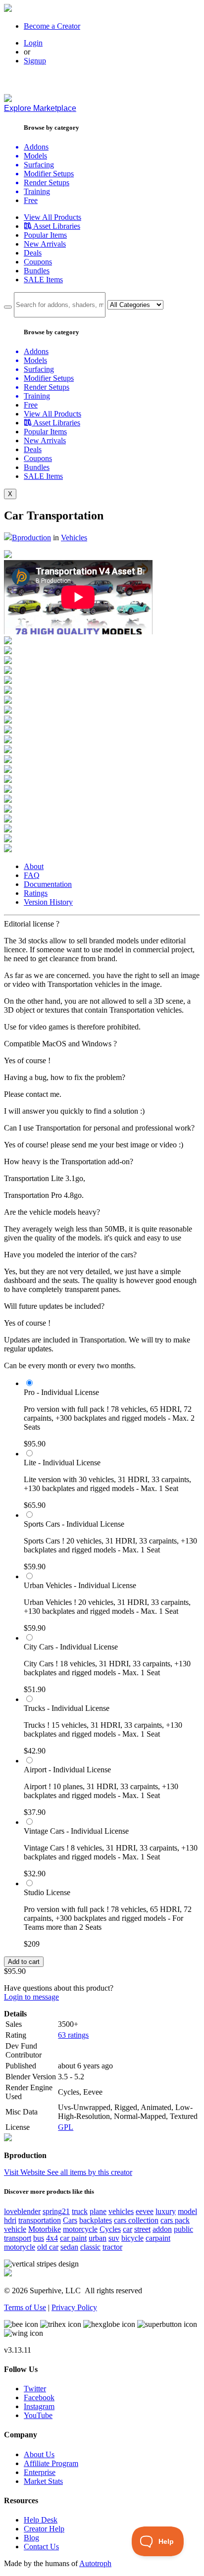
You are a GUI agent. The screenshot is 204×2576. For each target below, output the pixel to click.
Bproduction (31, 538)
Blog (31, 2538)
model (187, 2211)
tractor (112, 2247)
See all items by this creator (90, 2172)
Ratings (36, 893)
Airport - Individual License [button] (67, 1770)
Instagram (39, 2406)
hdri (10, 2220)
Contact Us (41, 2547)
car (127, 2229)
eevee (145, 2211)
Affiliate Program (51, 2463)
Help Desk (41, 2520)
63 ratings (73, 2035)
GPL (66, 2127)
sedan (69, 2247)
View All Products (52, 217)
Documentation (48, 884)
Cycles (110, 2229)
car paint (73, 2238)
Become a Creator (52, 26)
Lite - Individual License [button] (62, 1463)
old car (48, 2247)
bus (39, 2238)
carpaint (158, 2238)
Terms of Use (25, 2307)
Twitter (35, 2389)
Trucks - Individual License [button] (67, 1708)
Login (33, 43)
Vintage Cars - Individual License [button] (76, 1831)
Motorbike (45, 2229)
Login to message (31, 1997)
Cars (70, 2220)
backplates (96, 2220)
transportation (40, 2220)
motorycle (20, 2247)
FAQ (32, 875)
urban (98, 2238)
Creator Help (44, 2529)
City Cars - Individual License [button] (71, 1647)
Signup (35, 61)
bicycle (132, 2238)
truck (80, 2211)
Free (31, 200)
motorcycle (80, 2229)
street (142, 2229)
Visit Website (25, 2172)
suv (114, 2238)
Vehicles (74, 538)
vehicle (15, 2229)
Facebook (39, 2397)
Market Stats (43, 2481)
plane (98, 2211)
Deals (33, 253)
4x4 (52, 2238)
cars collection (136, 2220)
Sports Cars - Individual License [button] (74, 1524)
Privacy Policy (74, 2307)
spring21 (56, 2211)
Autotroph (95, 2563)
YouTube (38, 2415)
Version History (48, 902)
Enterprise (40, 2472)
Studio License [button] (47, 1892)
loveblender (22, 2211)
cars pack (175, 2220)
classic (90, 2247)
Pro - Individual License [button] (61, 1392)
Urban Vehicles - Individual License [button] (80, 1585)
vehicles (121, 2211)
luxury (166, 2211)
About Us (39, 2454)
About (34, 866)
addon (162, 2229)
